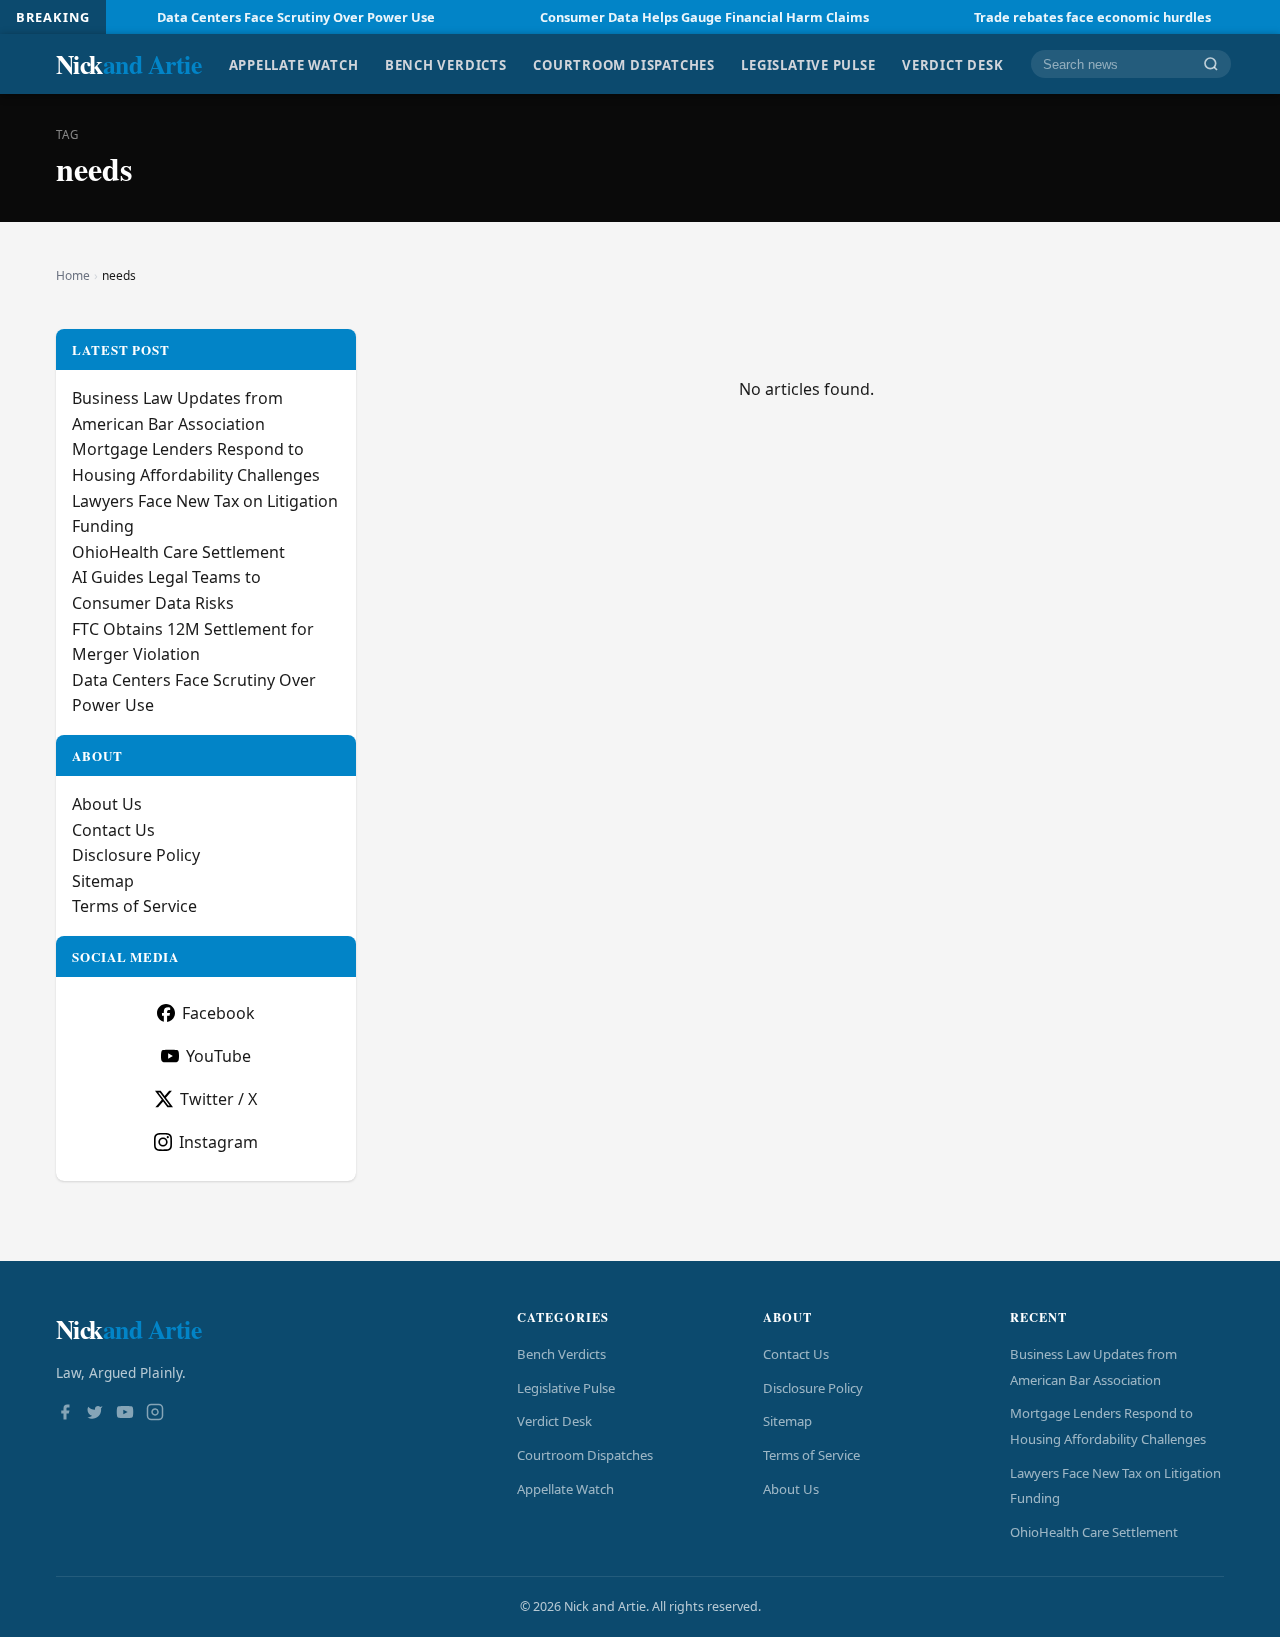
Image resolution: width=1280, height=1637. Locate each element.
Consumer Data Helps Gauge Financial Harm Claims (669, 17)
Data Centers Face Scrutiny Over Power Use (261, 17)
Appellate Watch (294, 64)
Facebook (218, 1013)
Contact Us (113, 830)
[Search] (1211, 64)
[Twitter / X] (95, 1414)
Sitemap (103, 881)
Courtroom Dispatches (624, 64)
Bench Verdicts (446, 64)
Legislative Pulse (808, 64)
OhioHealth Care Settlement (178, 552)
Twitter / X (218, 1099)
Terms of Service (134, 906)
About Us (107, 804)
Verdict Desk (952, 64)
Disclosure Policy (136, 855)
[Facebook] (65, 1414)
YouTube (218, 1056)
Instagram (218, 1142)
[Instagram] (155, 1414)
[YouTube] (125, 1414)
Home (73, 275)
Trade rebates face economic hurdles (1057, 17)
